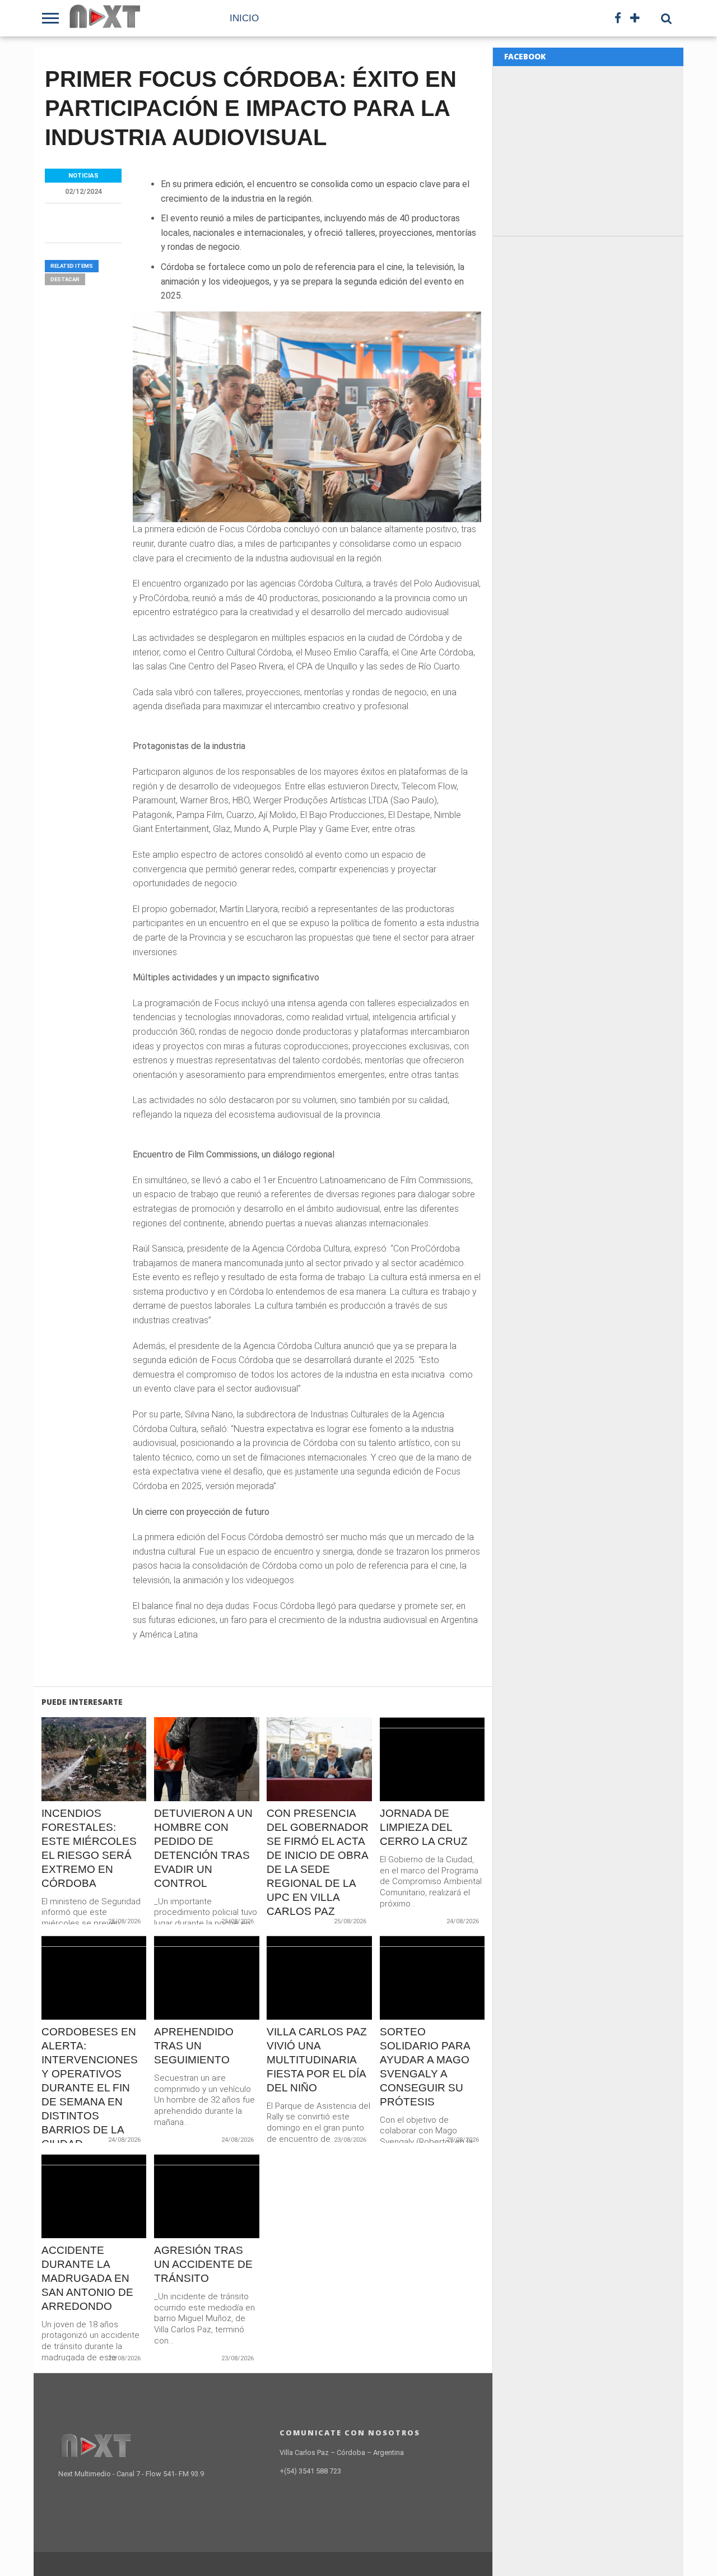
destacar (65, 279)
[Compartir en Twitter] (94, 1783)
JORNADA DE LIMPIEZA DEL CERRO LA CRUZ (424, 1827)
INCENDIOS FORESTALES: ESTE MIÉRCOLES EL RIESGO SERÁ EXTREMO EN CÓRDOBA (89, 1848)
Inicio (244, 18)
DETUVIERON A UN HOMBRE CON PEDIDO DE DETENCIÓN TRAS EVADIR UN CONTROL (203, 1848)
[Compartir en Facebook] (70, 1783)
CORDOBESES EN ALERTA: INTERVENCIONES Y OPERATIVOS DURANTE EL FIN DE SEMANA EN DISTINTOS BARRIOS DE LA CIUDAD (90, 2088)
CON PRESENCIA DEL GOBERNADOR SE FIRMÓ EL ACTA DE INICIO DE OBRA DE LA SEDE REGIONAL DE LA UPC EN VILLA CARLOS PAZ (318, 1862)
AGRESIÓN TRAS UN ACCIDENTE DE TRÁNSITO (203, 2264)
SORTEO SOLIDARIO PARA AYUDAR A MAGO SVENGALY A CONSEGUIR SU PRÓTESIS (425, 2067)
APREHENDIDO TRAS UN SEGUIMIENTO (194, 2046)
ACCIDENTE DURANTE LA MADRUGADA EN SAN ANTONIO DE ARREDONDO (87, 2278)
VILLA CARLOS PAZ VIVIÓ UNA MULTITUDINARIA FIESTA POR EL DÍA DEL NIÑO (317, 2060)
